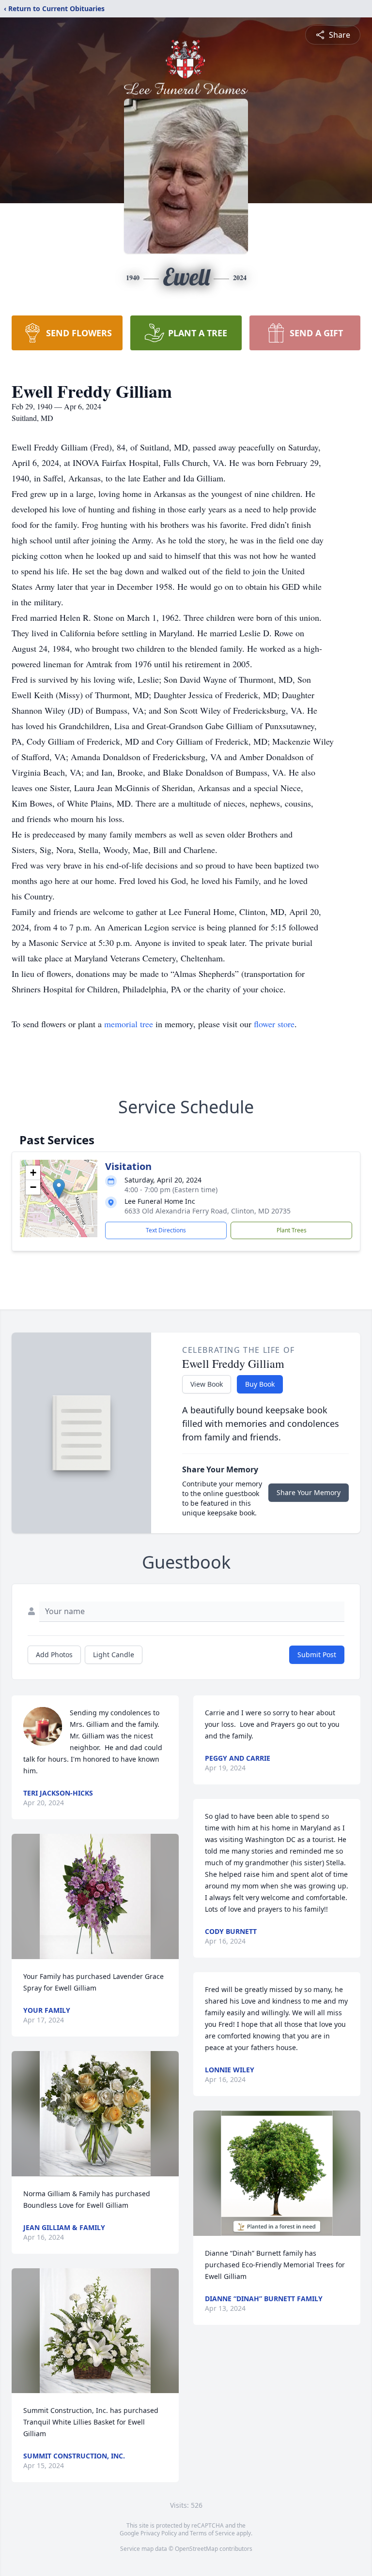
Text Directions (166, 1230)
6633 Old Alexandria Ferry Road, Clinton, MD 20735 (208, 1211)
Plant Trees (292, 1230)
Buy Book (260, 1384)
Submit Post (317, 1655)
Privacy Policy (159, 2533)
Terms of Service (212, 2533)
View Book (207, 1384)
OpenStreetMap (196, 2549)
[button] (59, 1189)
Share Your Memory (309, 1492)
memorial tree (129, 1024)
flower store (274, 1024)
